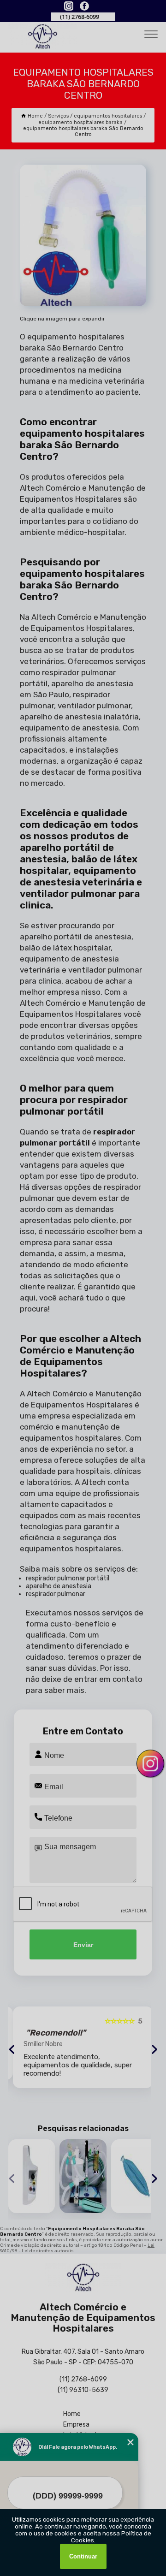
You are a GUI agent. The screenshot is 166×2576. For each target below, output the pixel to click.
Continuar (83, 2556)
